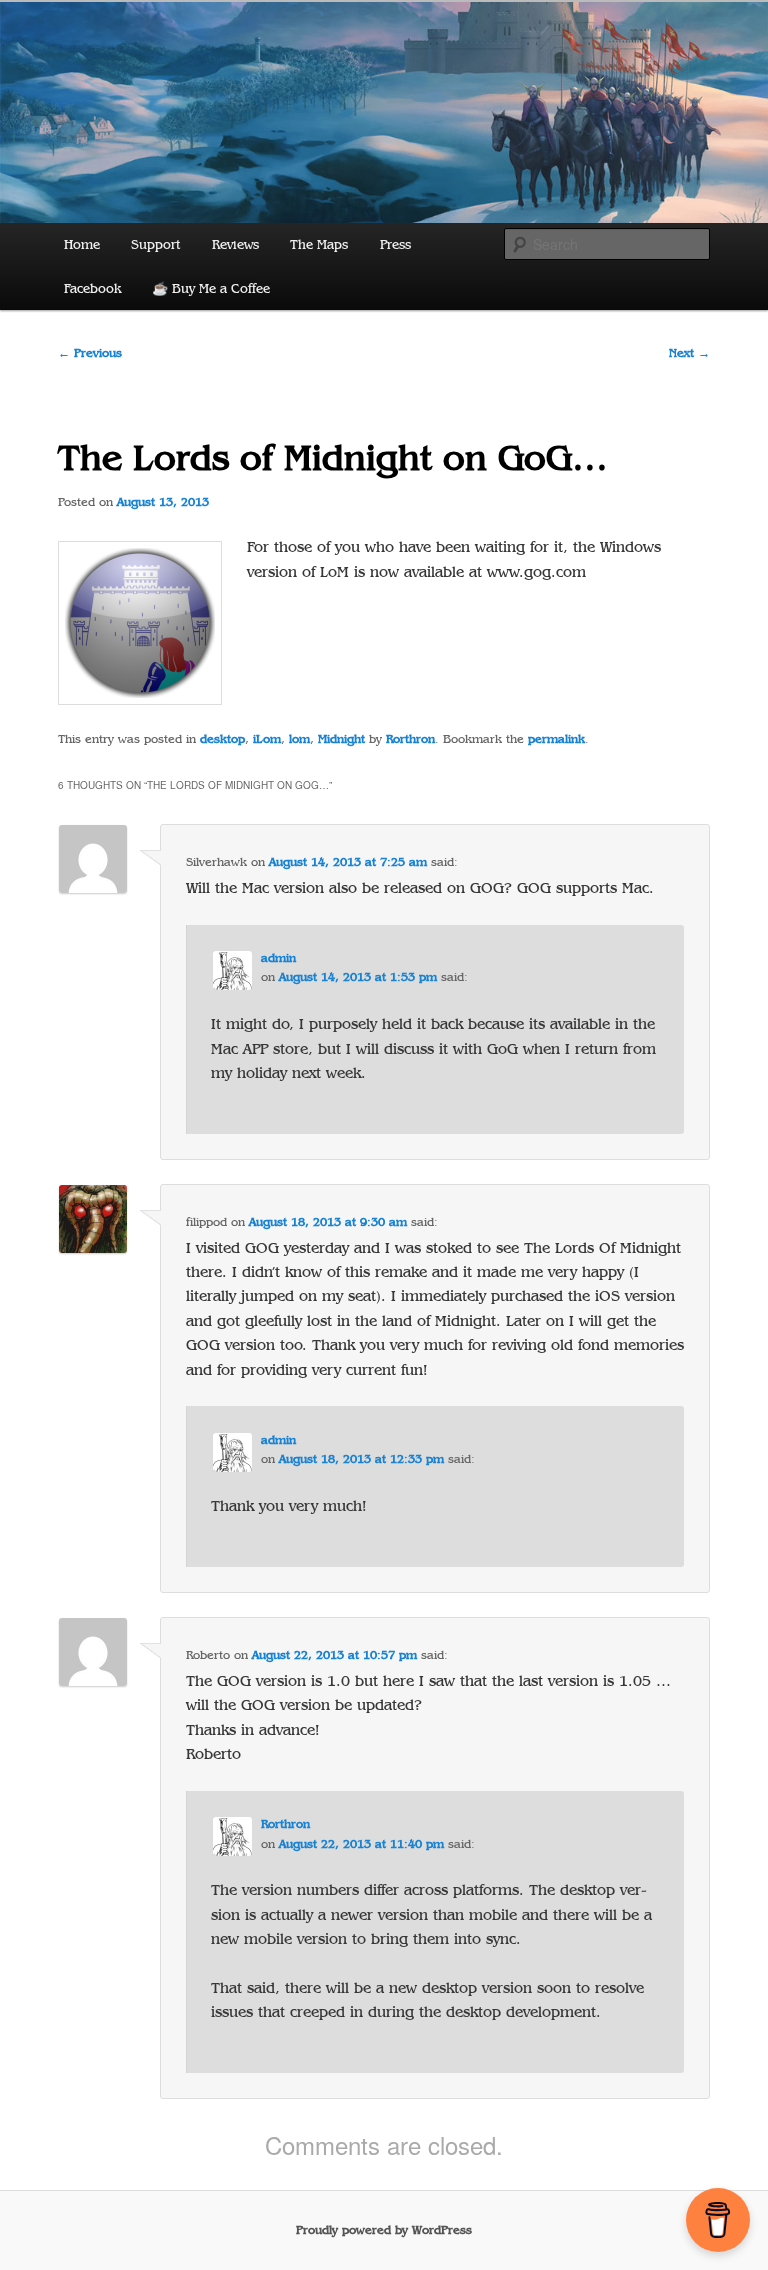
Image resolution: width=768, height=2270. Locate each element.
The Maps (319, 244)
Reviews (235, 244)
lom (299, 739)
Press (395, 244)
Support (155, 244)
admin (278, 958)
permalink (556, 739)
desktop (222, 739)
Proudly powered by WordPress (384, 2230)
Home (82, 244)
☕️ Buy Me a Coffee (211, 288)
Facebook (92, 288)
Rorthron (410, 739)
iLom (267, 739)
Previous (90, 353)
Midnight (341, 739)
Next (689, 353)
